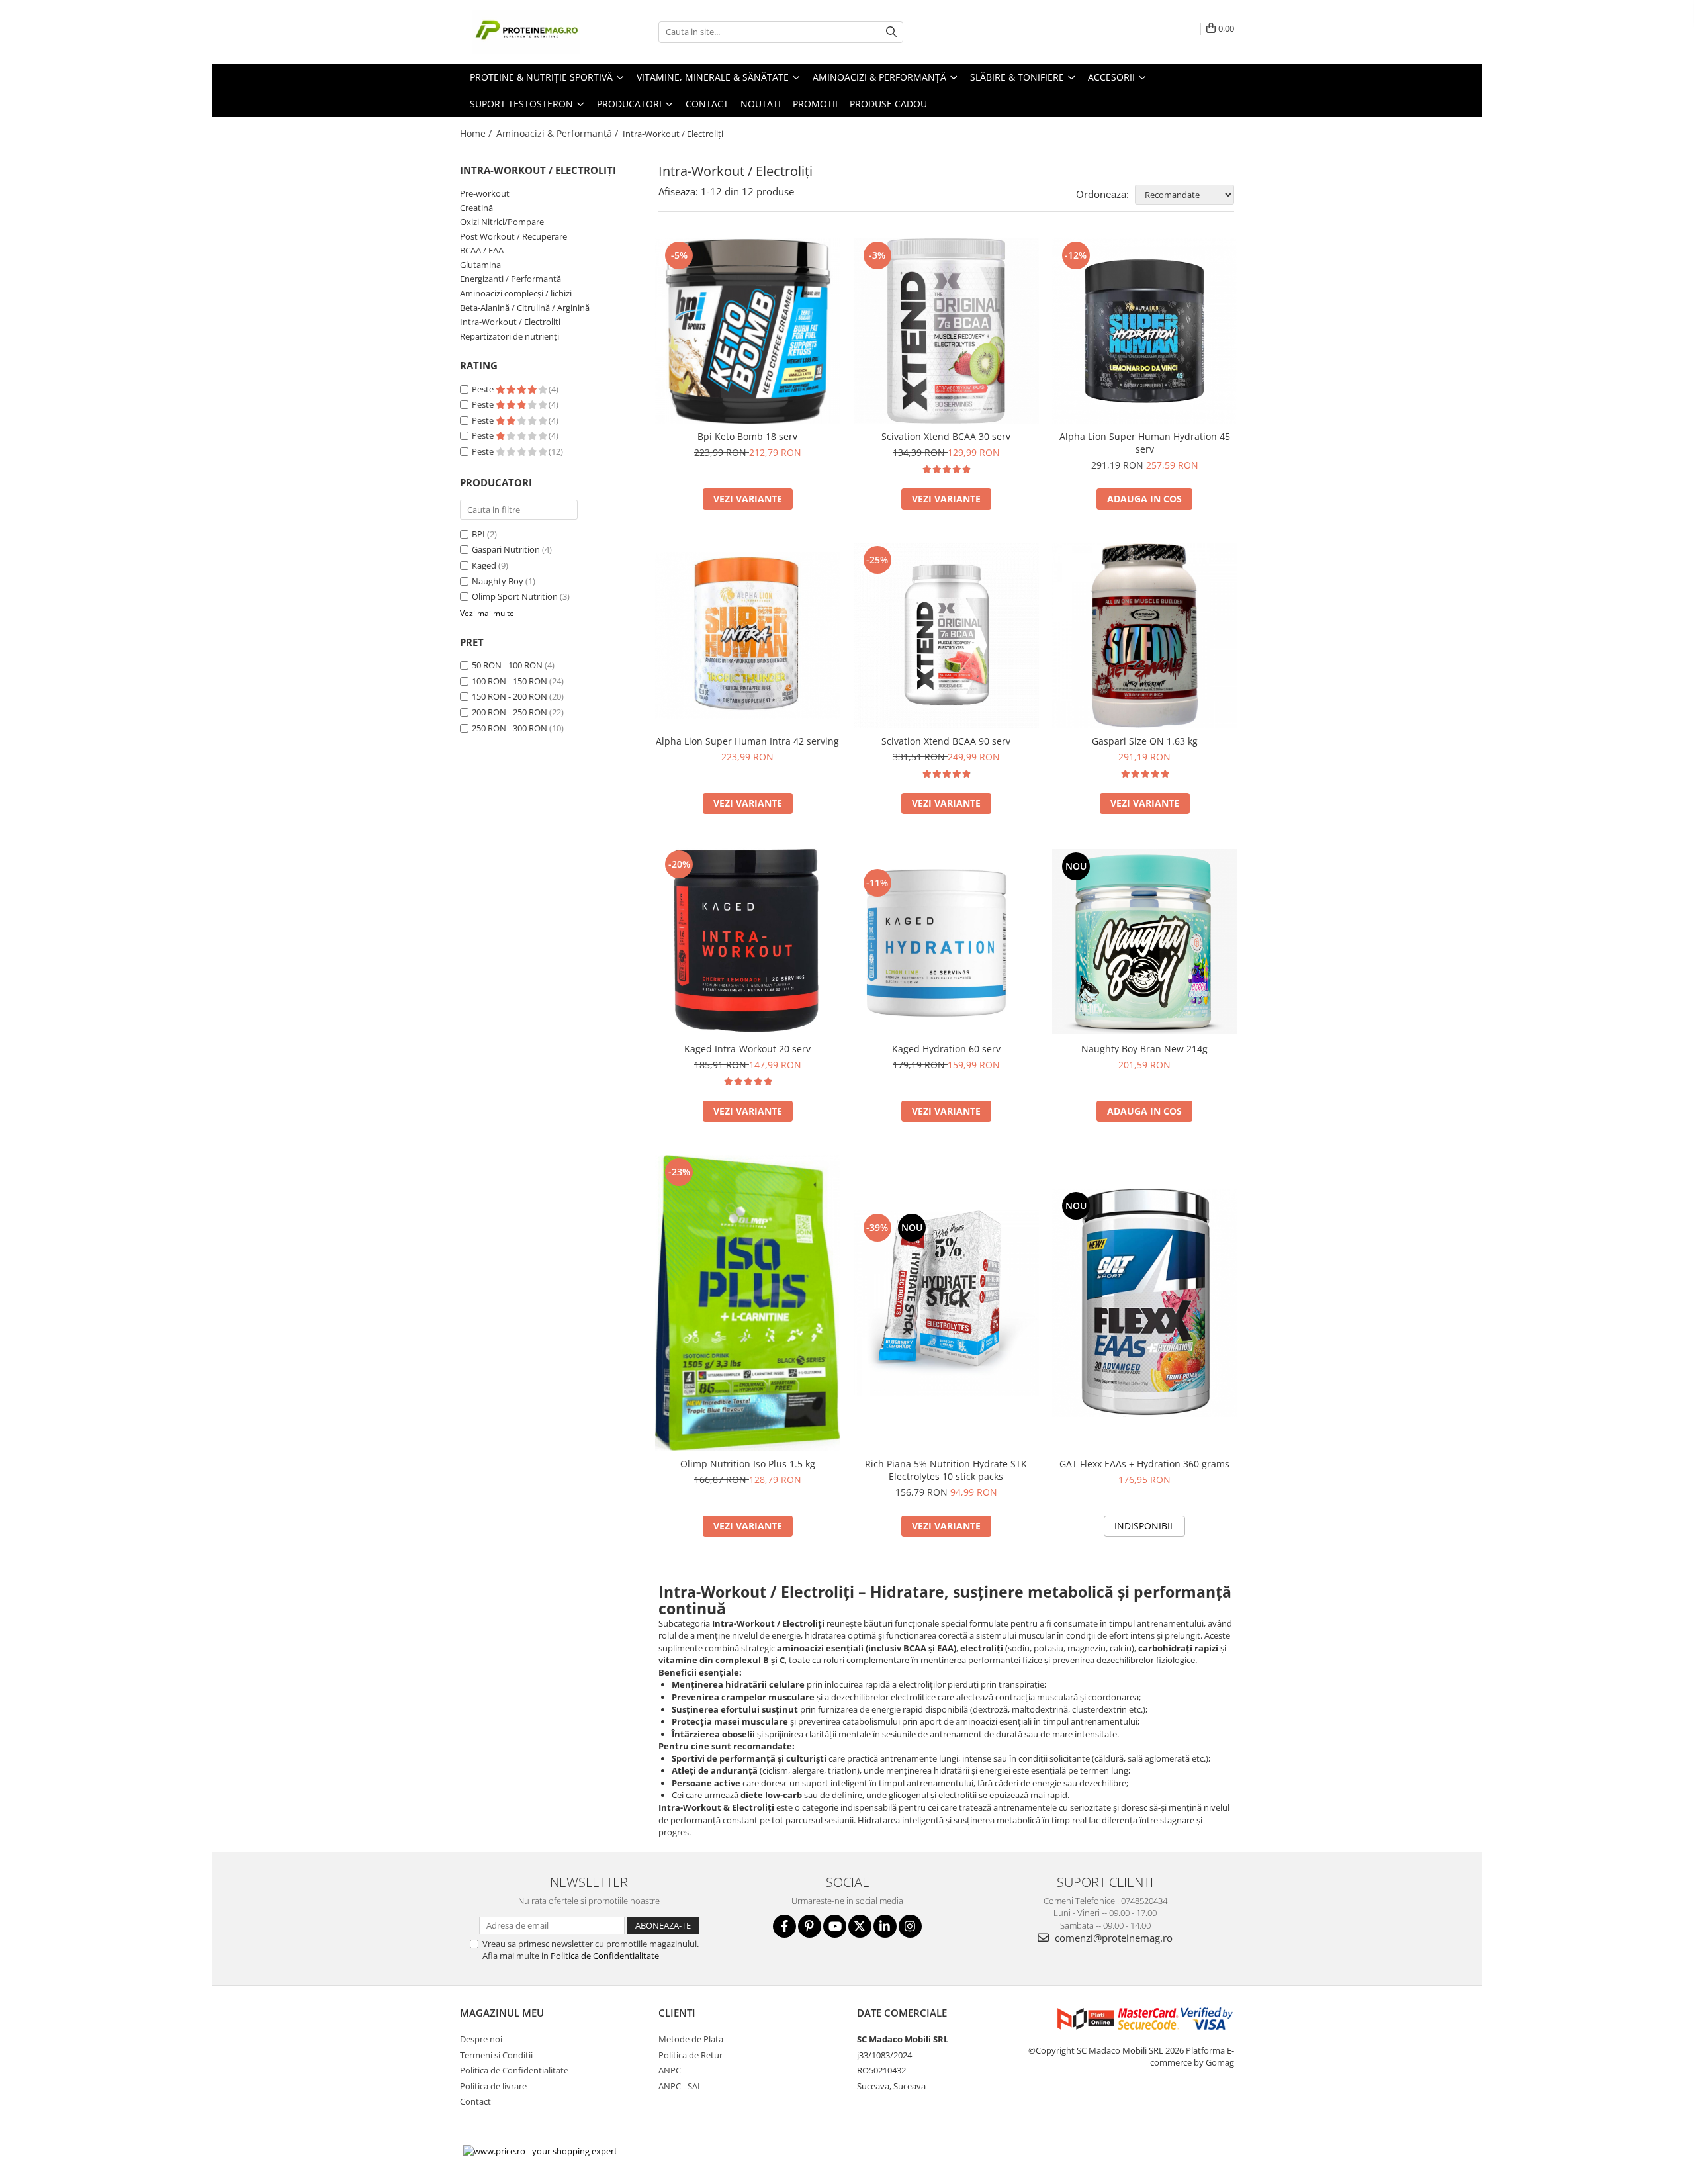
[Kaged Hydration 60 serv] (946, 942)
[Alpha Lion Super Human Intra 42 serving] (748, 635)
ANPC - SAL (680, 2086)
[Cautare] (891, 32)
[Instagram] (910, 1926)
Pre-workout (485, 193)
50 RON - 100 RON (507, 665)
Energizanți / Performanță (511, 279)
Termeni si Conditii (496, 2055)
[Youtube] (835, 1926)
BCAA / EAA (482, 250)
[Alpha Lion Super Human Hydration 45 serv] (1145, 331)
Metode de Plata (691, 2039)
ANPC (670, 2070)
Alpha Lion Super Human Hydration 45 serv (1145, 443)
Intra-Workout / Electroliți (510, 322)
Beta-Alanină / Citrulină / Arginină (525, 308)
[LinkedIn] (885, 1926)
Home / (477, 133)
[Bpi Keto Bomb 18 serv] (748, 331)
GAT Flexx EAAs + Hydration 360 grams (1144, 1464)
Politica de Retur (691, 2055)
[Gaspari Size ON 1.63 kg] (1145, 635)
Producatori (631, 104)
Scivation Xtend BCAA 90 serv (946, 741)
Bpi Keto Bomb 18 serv (747, 436)
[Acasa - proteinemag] (526, 32)
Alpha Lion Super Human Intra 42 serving (747, 741)
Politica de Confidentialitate (605, 1956)
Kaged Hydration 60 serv (946, 1049)
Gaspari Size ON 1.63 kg (1145, 741)
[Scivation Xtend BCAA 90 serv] (946, 635)
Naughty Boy (498, 581)
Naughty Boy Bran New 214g (1144, 1049)
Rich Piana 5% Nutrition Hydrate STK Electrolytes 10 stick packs (946, 1470)
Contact (707, 104)
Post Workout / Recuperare (513, 236)
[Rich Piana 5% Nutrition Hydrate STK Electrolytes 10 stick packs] (946, 1303)
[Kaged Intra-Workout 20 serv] (748, 941)
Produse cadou (888, 104)
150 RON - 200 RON (510, 696)
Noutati (761, 104)
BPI (478, 534)
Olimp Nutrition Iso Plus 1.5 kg (748, 1464)
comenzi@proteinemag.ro (1112, 1938)
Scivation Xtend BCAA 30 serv (946, 436)
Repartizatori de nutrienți (510, 336)
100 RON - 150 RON (510, 681)
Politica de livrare (493, 2086)
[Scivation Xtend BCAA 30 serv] (946, 331)
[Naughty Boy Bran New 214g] (1145, 942)
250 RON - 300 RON (510, 728)
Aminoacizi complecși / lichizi (516, 293)
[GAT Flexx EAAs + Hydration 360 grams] (1145, 1303)
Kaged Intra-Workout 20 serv (747, 1049)
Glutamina (480, 265)
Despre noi (481, 2039)
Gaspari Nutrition (506, 549)
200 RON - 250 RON (510, 712)
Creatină (476, 208)
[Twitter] (860, 1926)
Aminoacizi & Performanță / (558, 133)
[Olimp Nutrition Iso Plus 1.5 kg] (748, 1303)
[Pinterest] (810, 1926)
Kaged (484, 565)
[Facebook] (784, 1926)
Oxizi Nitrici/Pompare (502, 222)
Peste (484, 389)
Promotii (815, 104)
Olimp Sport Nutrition (515, 596)
